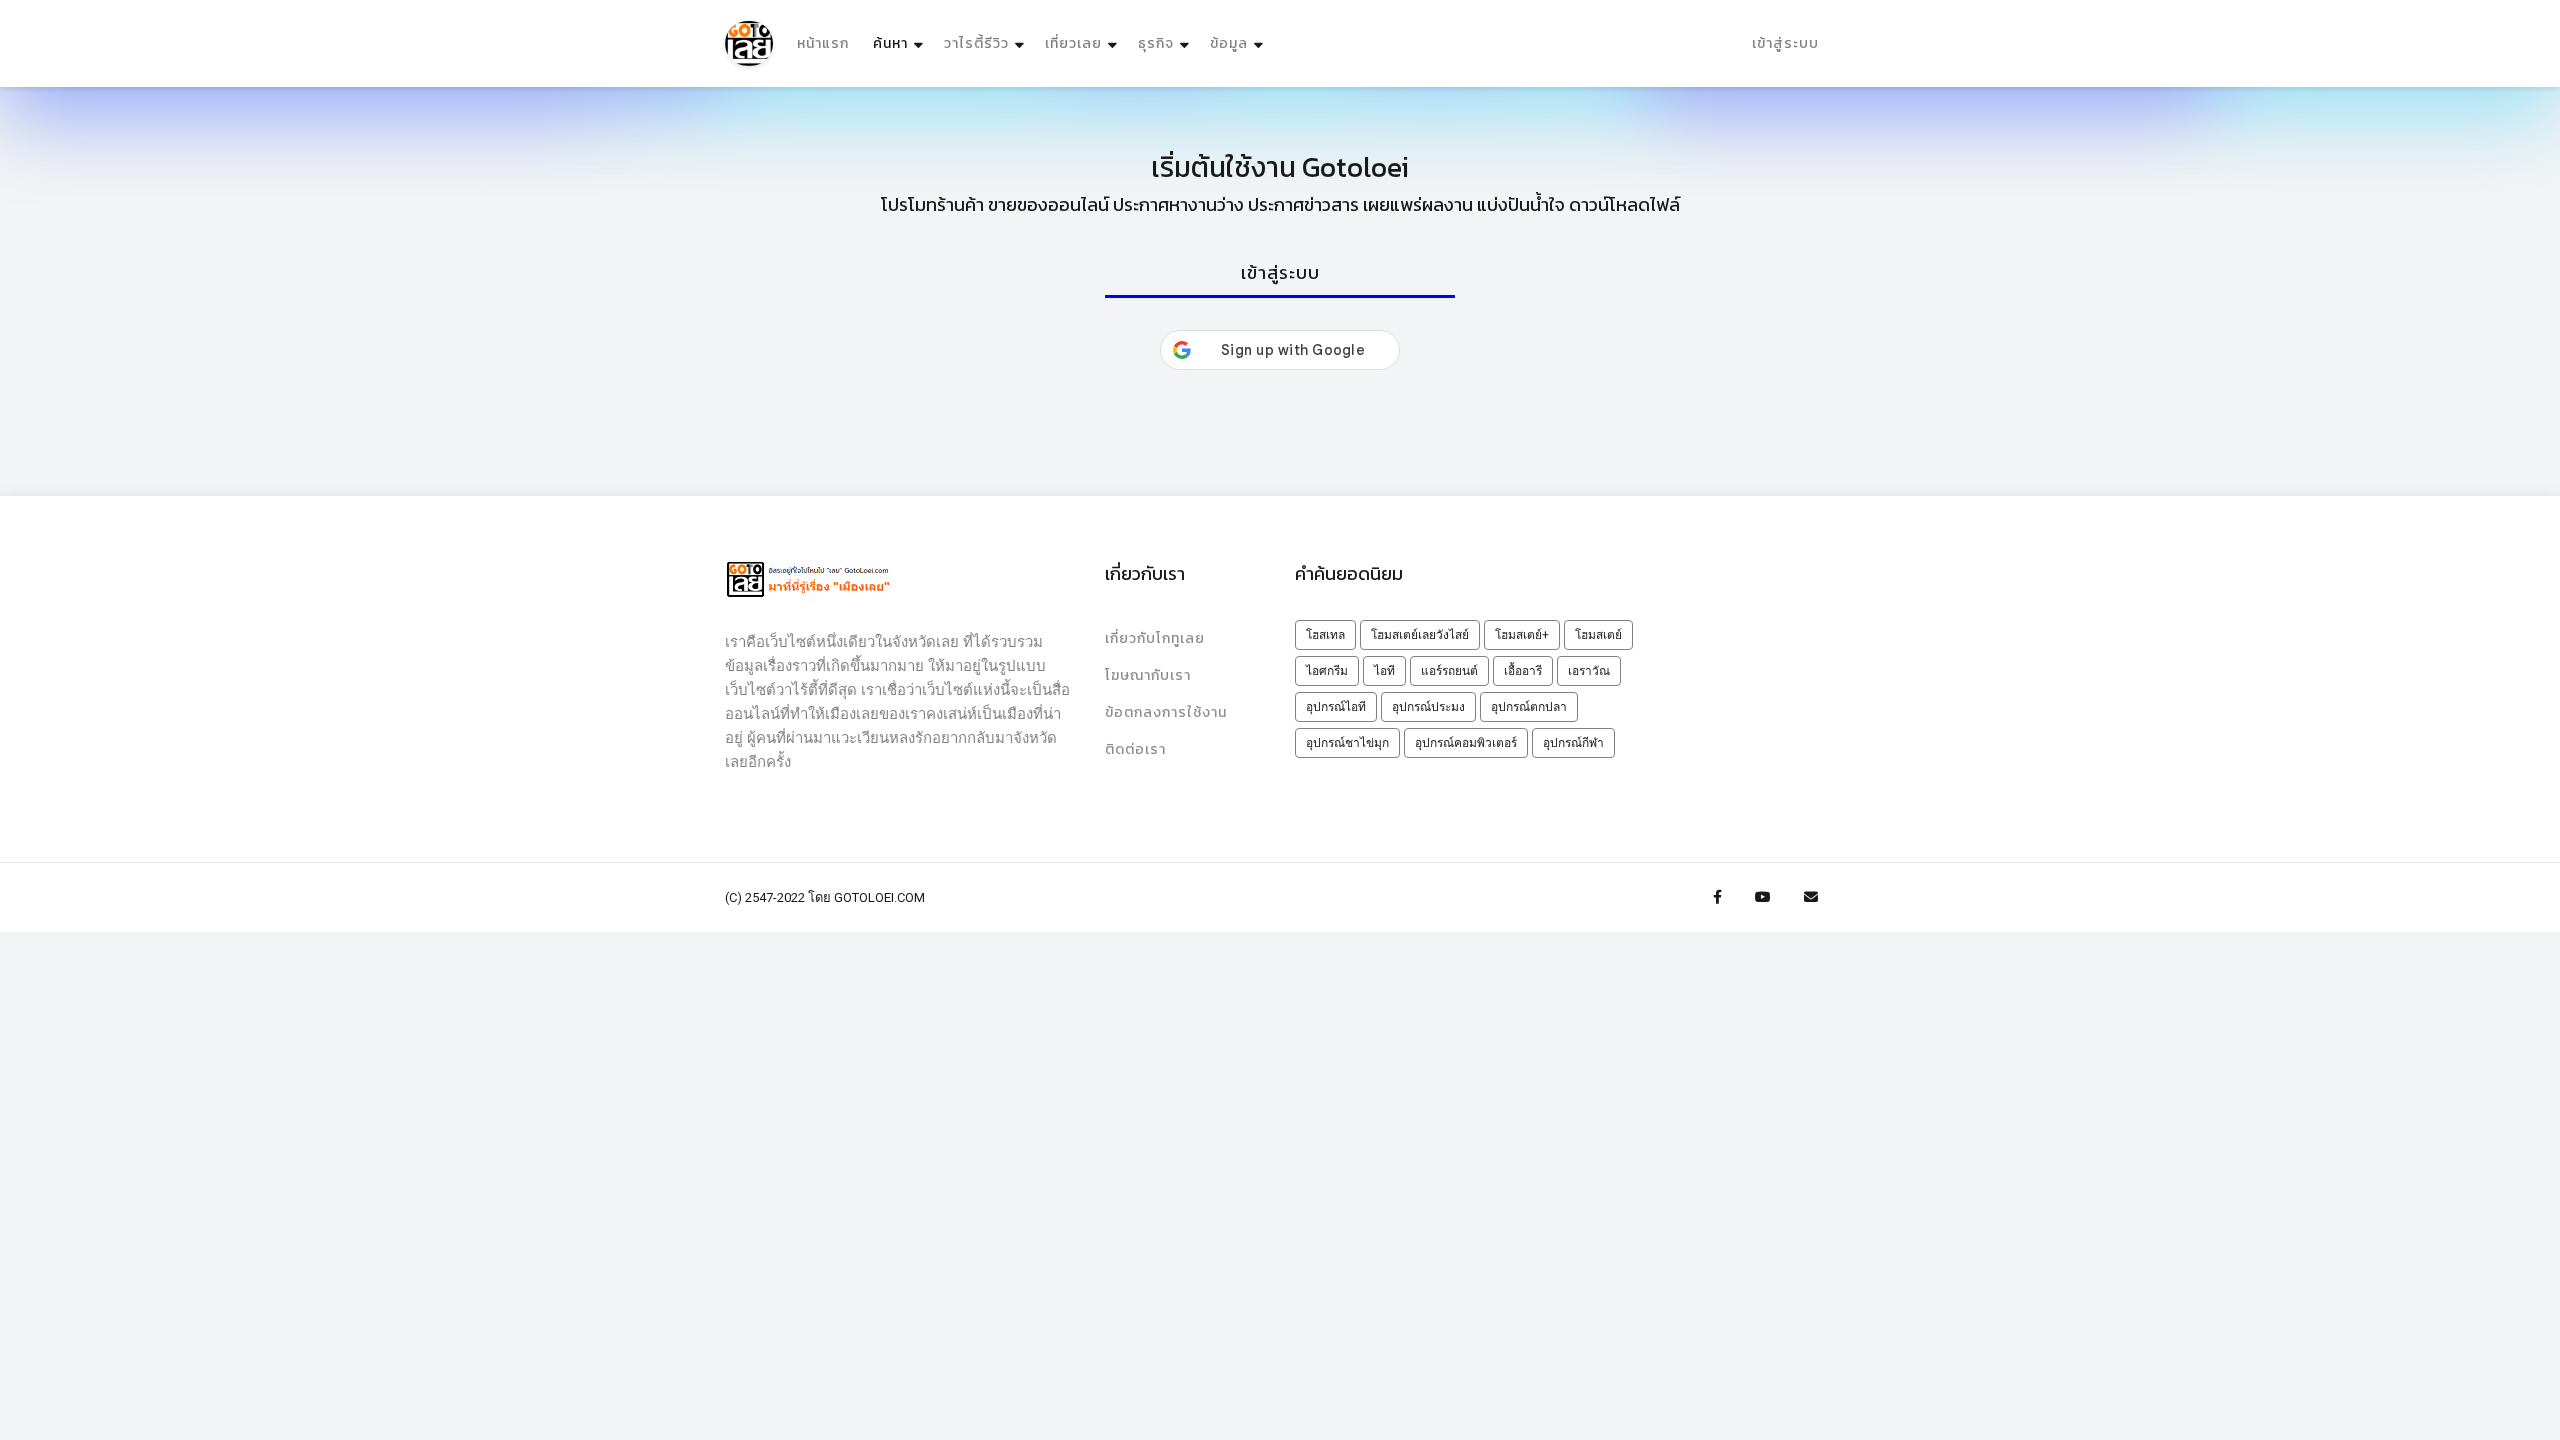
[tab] (1280, 274)
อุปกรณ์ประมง (1428, 707)
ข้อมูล (1229, 43)
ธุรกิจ (1156, 43)
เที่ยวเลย (1073, 43)
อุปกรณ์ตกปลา (1529, 707)
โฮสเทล (1325, 635)
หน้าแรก (823, 43)
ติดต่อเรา (1135, 749)
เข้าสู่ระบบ (1785, 43)
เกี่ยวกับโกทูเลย (1155, 638)
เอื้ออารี (1523, 671)
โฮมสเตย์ (1598, 635)
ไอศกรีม (1327, 671)
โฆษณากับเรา (1148, 675)
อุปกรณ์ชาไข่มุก (1347, 743)
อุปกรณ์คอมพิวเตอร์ (1466, 743)
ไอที (1384, 671)
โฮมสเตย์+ (1522, 635)
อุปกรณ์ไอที (1336, 707)
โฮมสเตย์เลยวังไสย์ (1420, 635)
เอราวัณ (1589, 671)
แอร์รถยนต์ (1449, 671)
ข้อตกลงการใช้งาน (1166, 712)
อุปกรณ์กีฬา (1573, 743)
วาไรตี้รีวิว (976, 43)
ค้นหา (900, 43)
